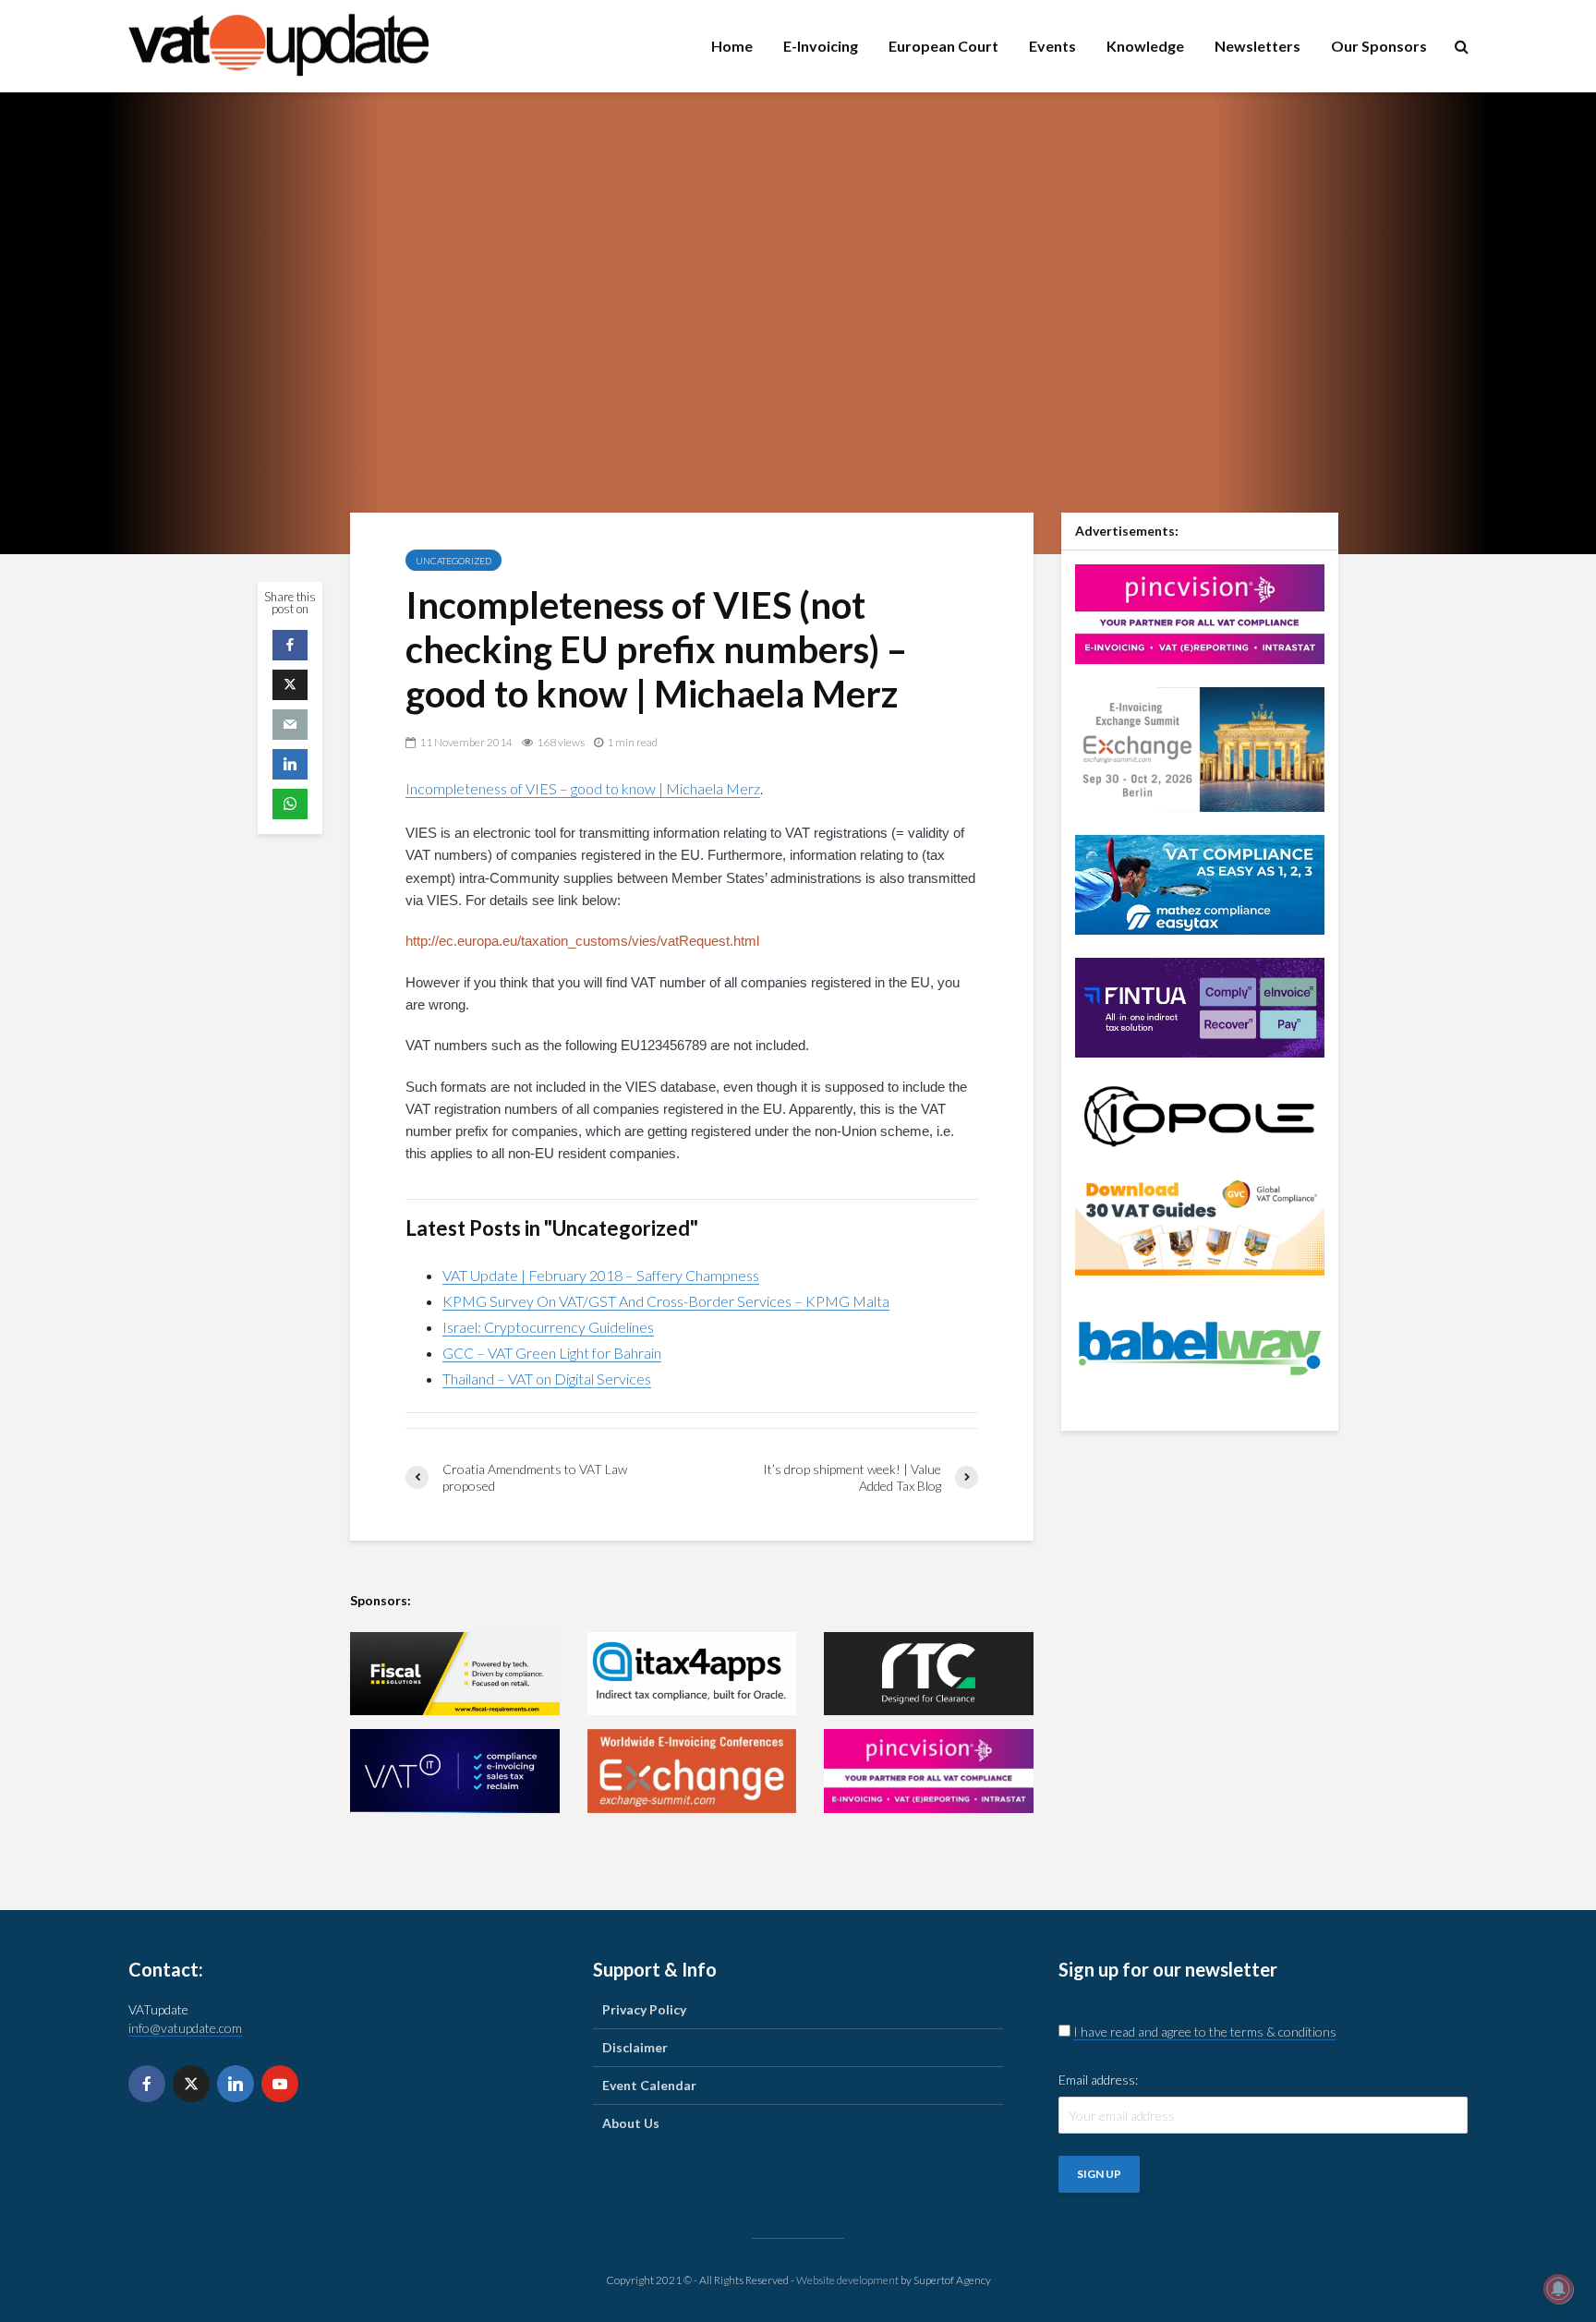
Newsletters (1257, 46)
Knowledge (1145, 46)
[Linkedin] (236, 2084)
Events (1052, 46)
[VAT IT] (455, 1771)
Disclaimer (635, 2047)
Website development (847, 2280)
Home (732, 46)
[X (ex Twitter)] (191, 2084)
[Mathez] (1200, 883)
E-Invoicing (821, 46)
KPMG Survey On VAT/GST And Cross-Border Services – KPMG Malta (666, 1301)
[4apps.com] (692, 1674)
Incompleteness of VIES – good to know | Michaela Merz (583, 788)
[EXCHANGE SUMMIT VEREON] (692, 1771)
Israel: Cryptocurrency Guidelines (548, 1327)
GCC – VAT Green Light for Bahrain (552, 1353)
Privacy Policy (644, 2009)
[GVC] (1200, 1223)
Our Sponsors (1379, 46)
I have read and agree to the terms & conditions (1205, 2032)
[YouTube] (280, 2084)
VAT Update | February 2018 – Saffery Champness (601, 1275)
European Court (943, 46)
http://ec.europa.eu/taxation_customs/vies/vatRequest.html (582, 941)
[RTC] (929, 1674)
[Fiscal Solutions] (455, 1674)
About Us (631, 2123)
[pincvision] (929, 1771)
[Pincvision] (1200, 612)
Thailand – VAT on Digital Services (547, 1379)
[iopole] (1200, 1114)
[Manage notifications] (1558, 2289)
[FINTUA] (1200, 1005)
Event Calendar (649, 2085)
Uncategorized (453, 561)
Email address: (1098, 2080)
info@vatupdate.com (185, 2028)
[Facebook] (147, 2084)
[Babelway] (1200, 1346)
